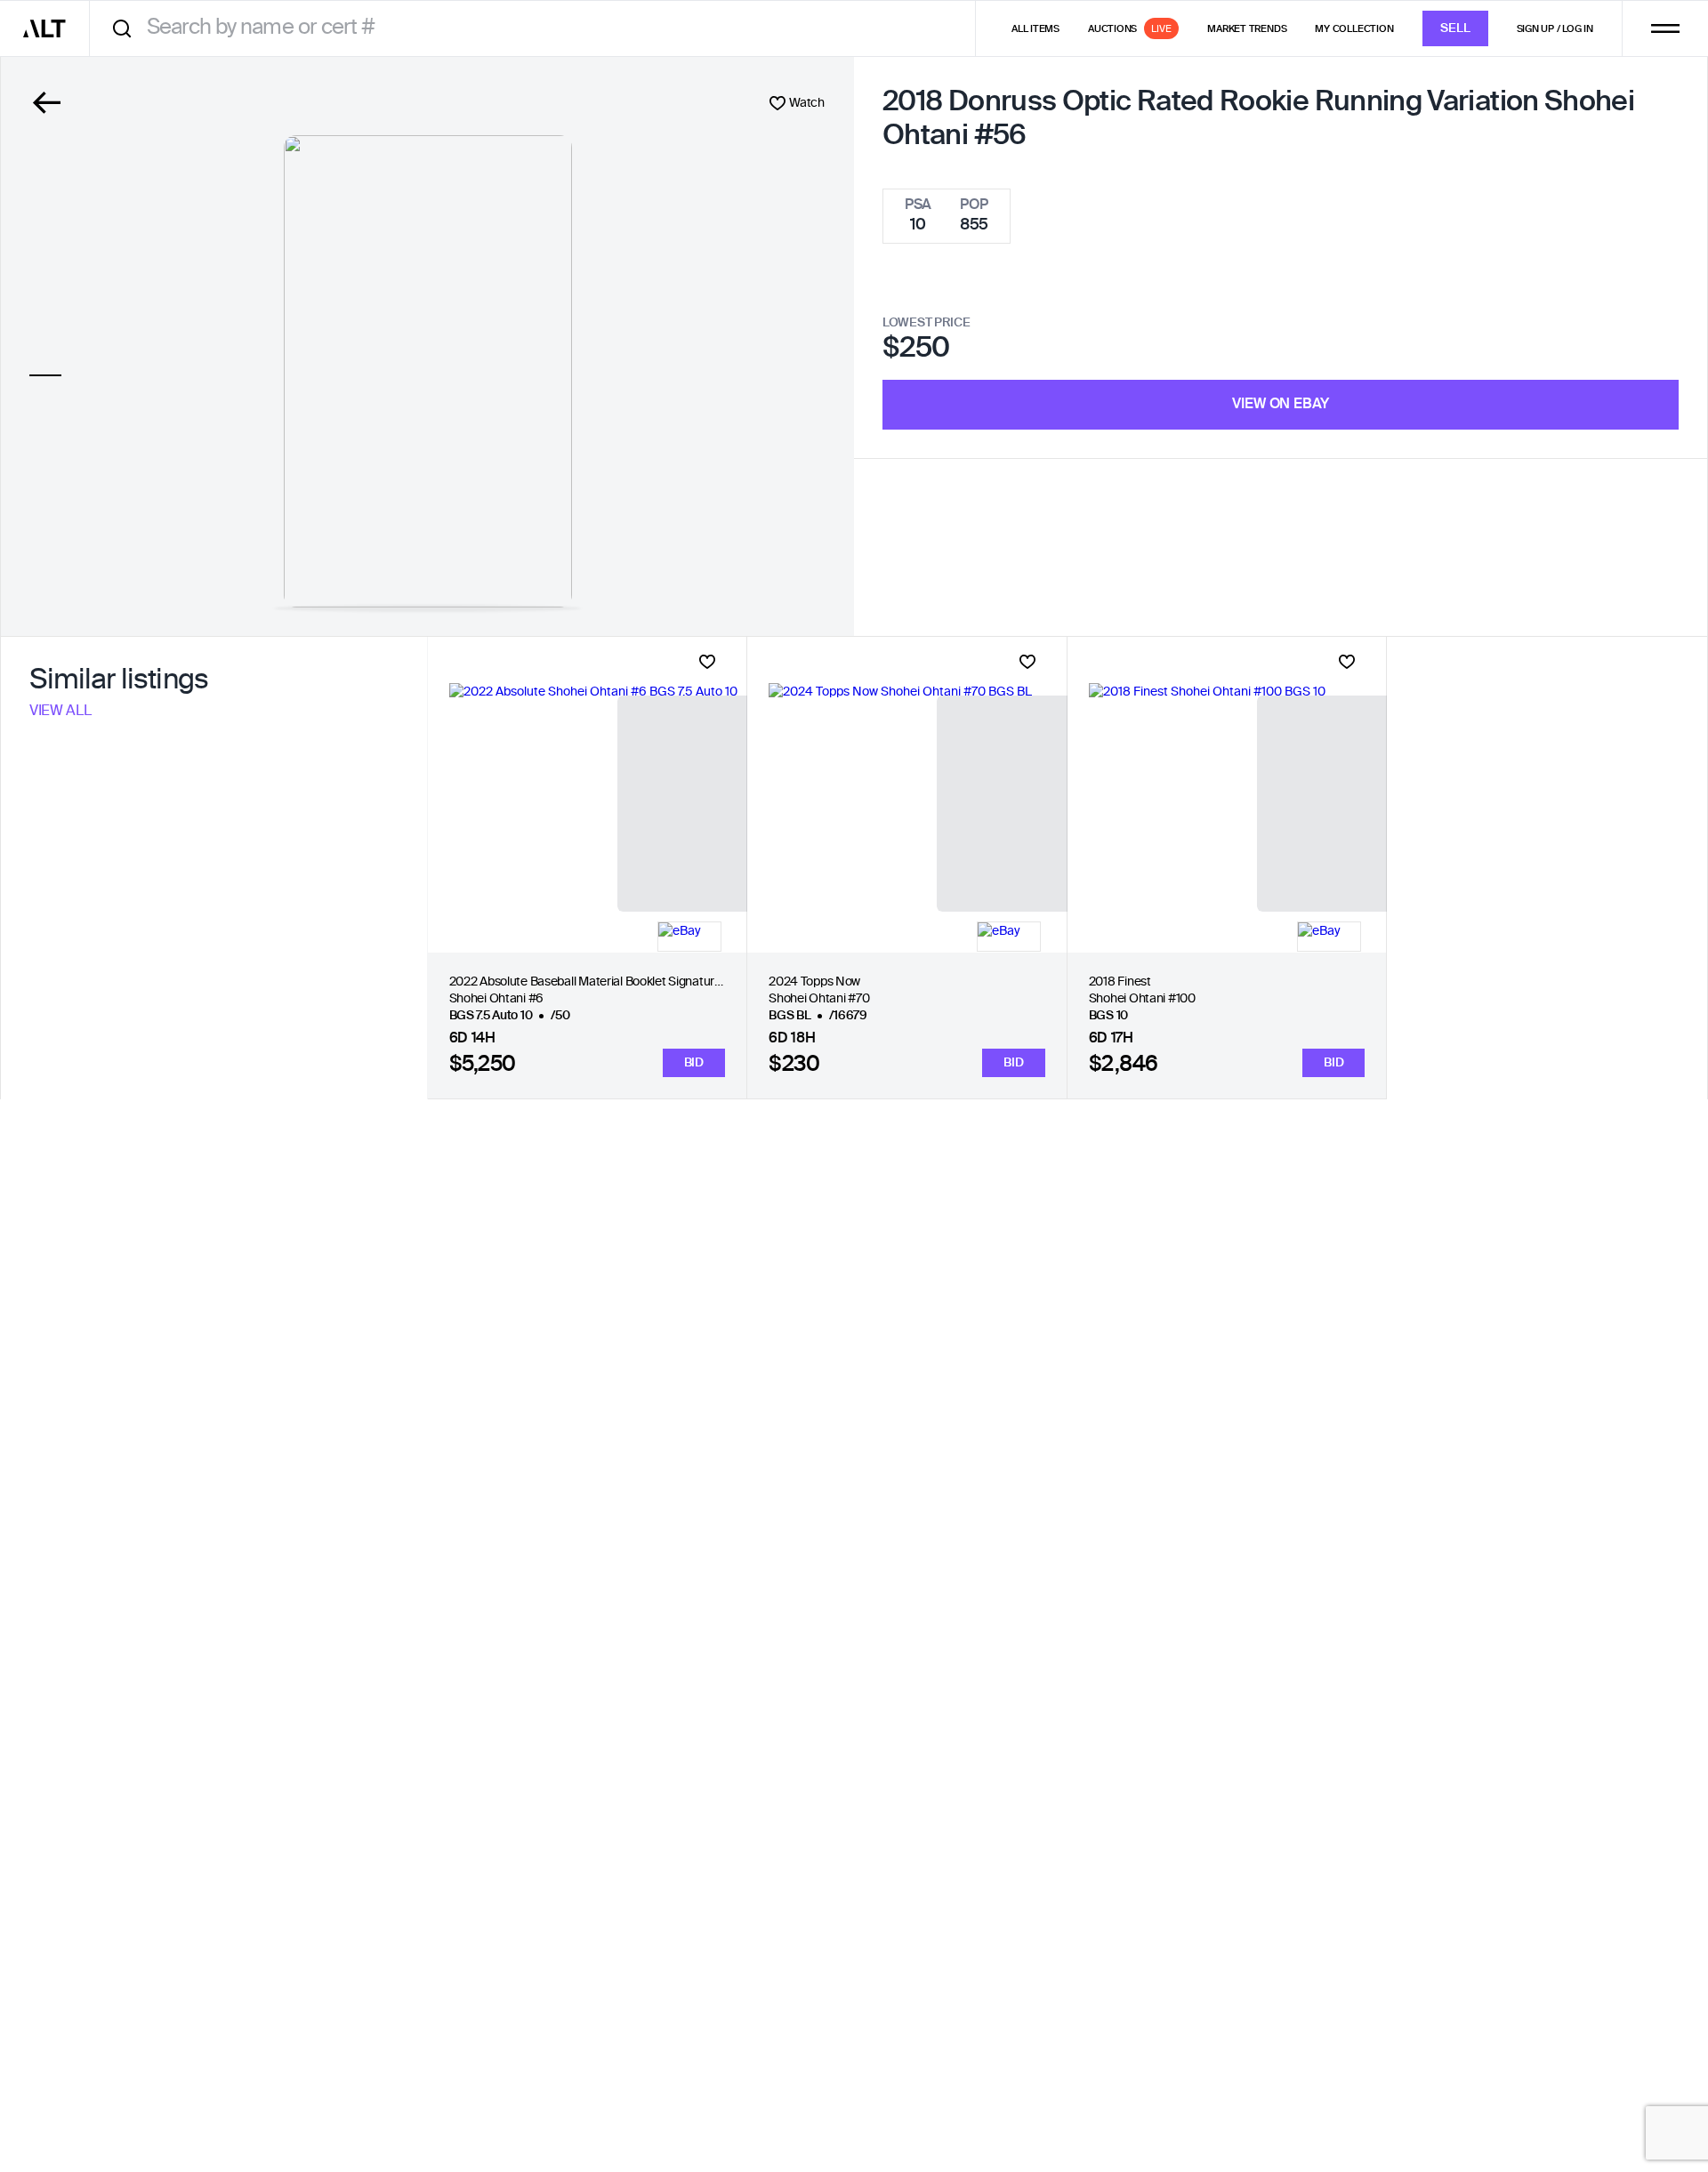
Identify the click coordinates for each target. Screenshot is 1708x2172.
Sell (1455, 28)
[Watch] (707, 662)
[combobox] (539, 28)
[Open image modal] (428, 371)
